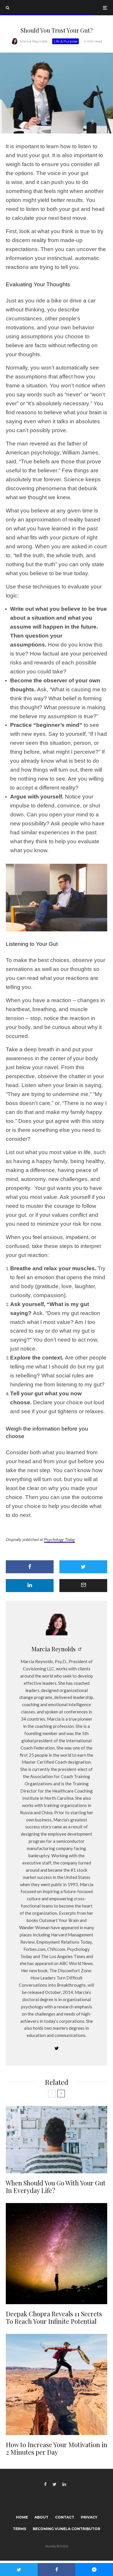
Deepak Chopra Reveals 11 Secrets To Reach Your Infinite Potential (54, 2318)
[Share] (30, 1567)
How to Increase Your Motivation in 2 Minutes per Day (57, 2448)
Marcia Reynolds (34, 41)
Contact (65, 2517)
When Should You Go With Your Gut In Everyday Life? (56, 2187)
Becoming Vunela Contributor (66, 2529)
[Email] (83, 1586)
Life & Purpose (65, 41)
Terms (19, 2529)
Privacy (89, 2517)
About (41, 2517)
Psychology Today (60, 1540)
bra (93, 412)
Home (22, 2517)
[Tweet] (83, 1567)
